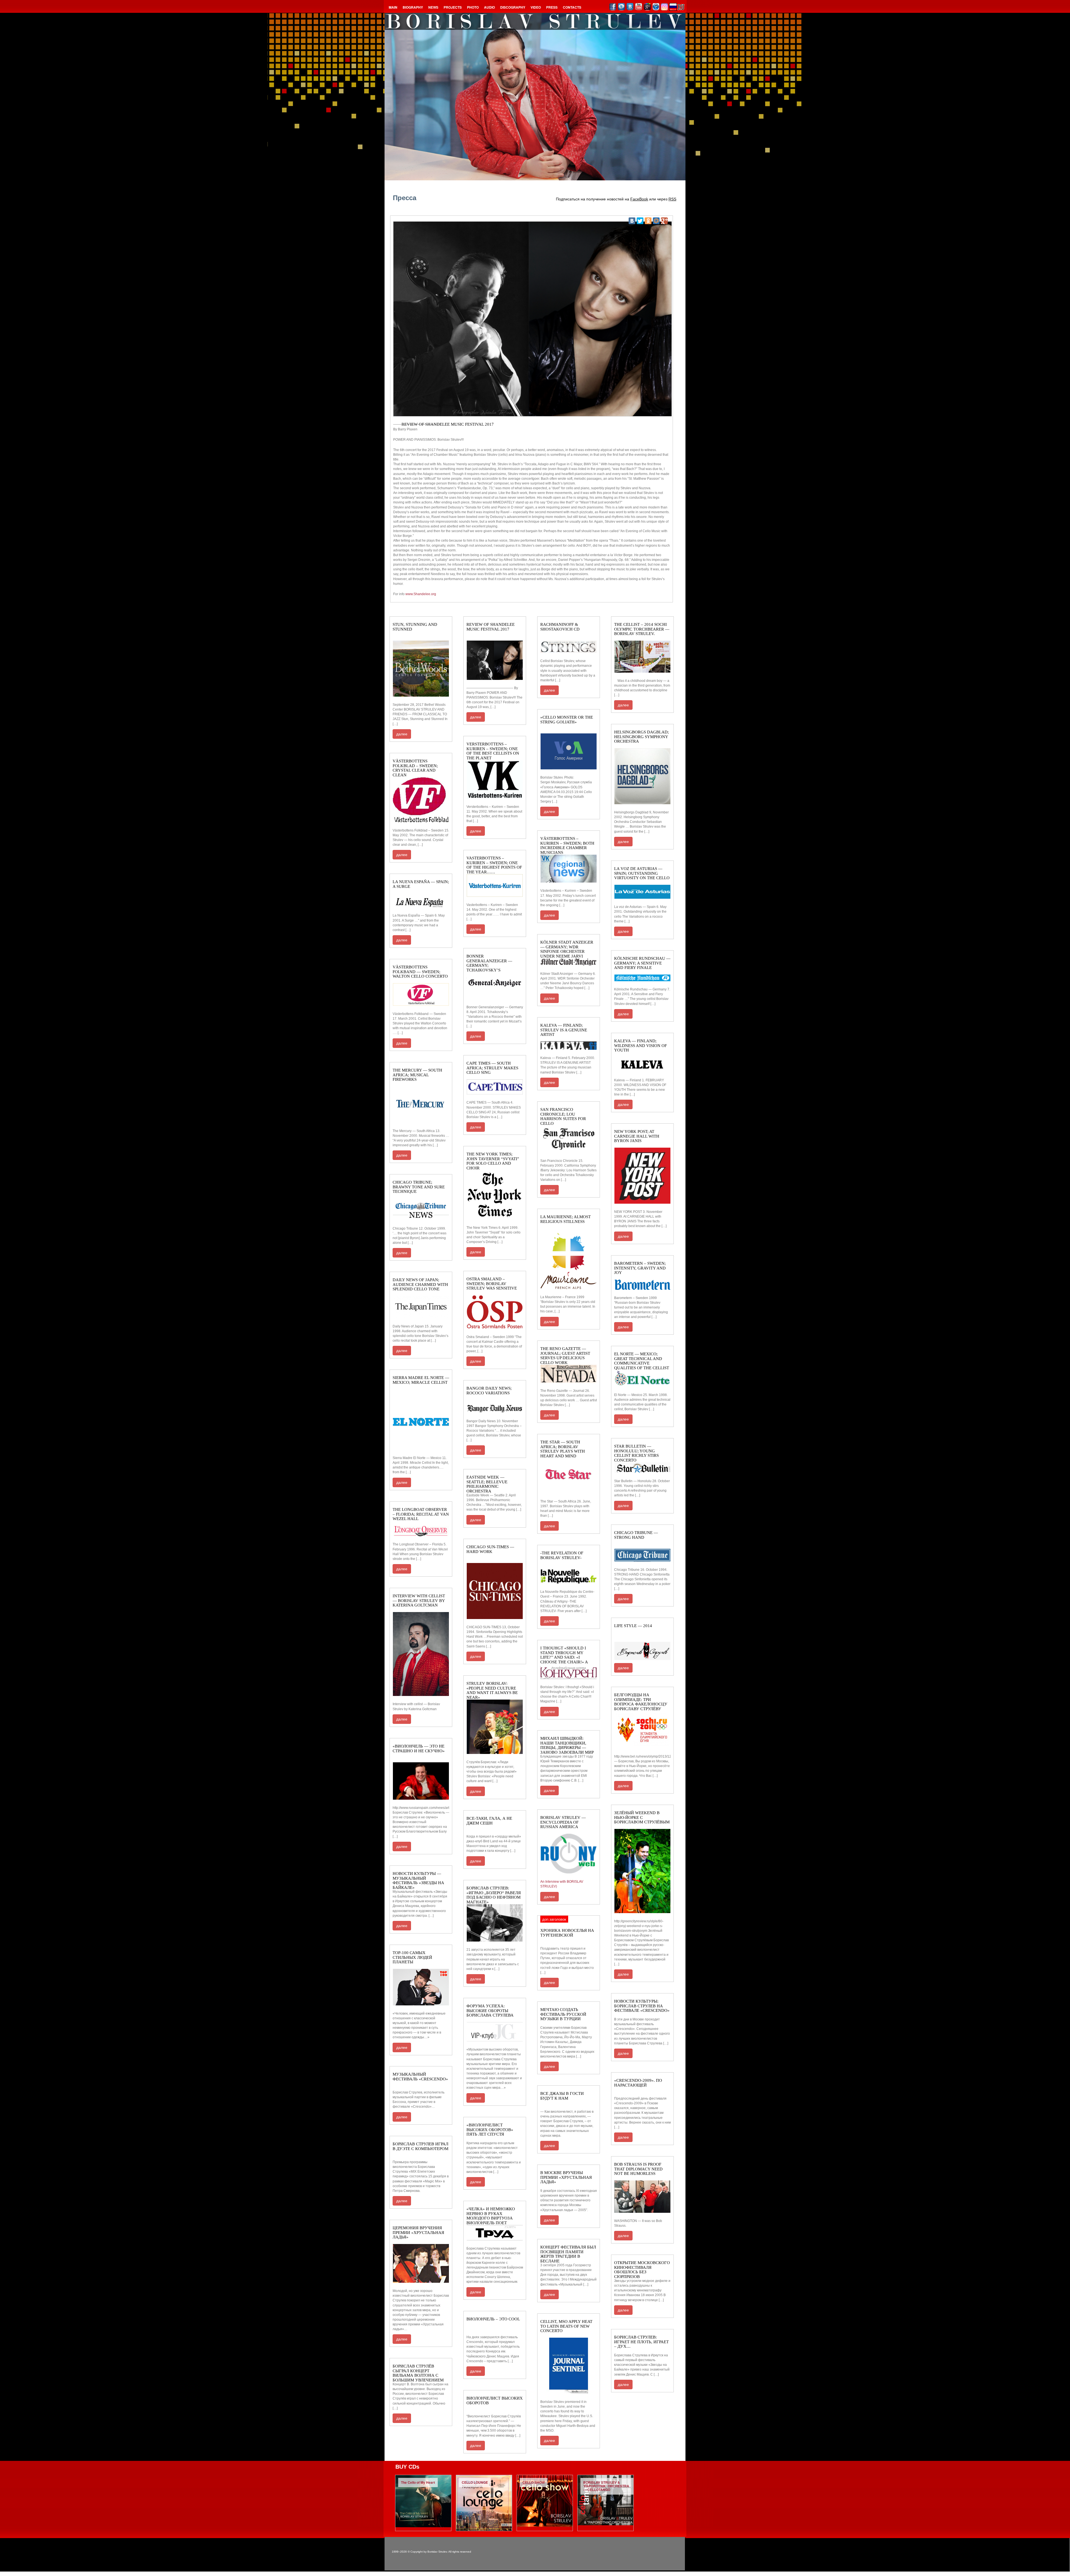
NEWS (433, 7)
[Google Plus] (664, 221)
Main (393, 7)
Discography (513, 7)
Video (536, 7)
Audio (489, 7)
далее (402, 734)
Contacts (572, 7)
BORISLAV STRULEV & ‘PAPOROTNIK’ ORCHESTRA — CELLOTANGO (606, 2486)
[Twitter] (640, 221)
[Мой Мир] (656, 221)
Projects (453, 7)
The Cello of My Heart (418, 2482)
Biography (413, 7)
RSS (672, 199)
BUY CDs (407, 2467)
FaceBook (639, 199)
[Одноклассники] (648, 221)
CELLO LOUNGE (475, 2482)
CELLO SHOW (534, 2482)
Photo (473, 7)
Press (552, 7)
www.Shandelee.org (421, 594)
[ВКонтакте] (632, 221)
